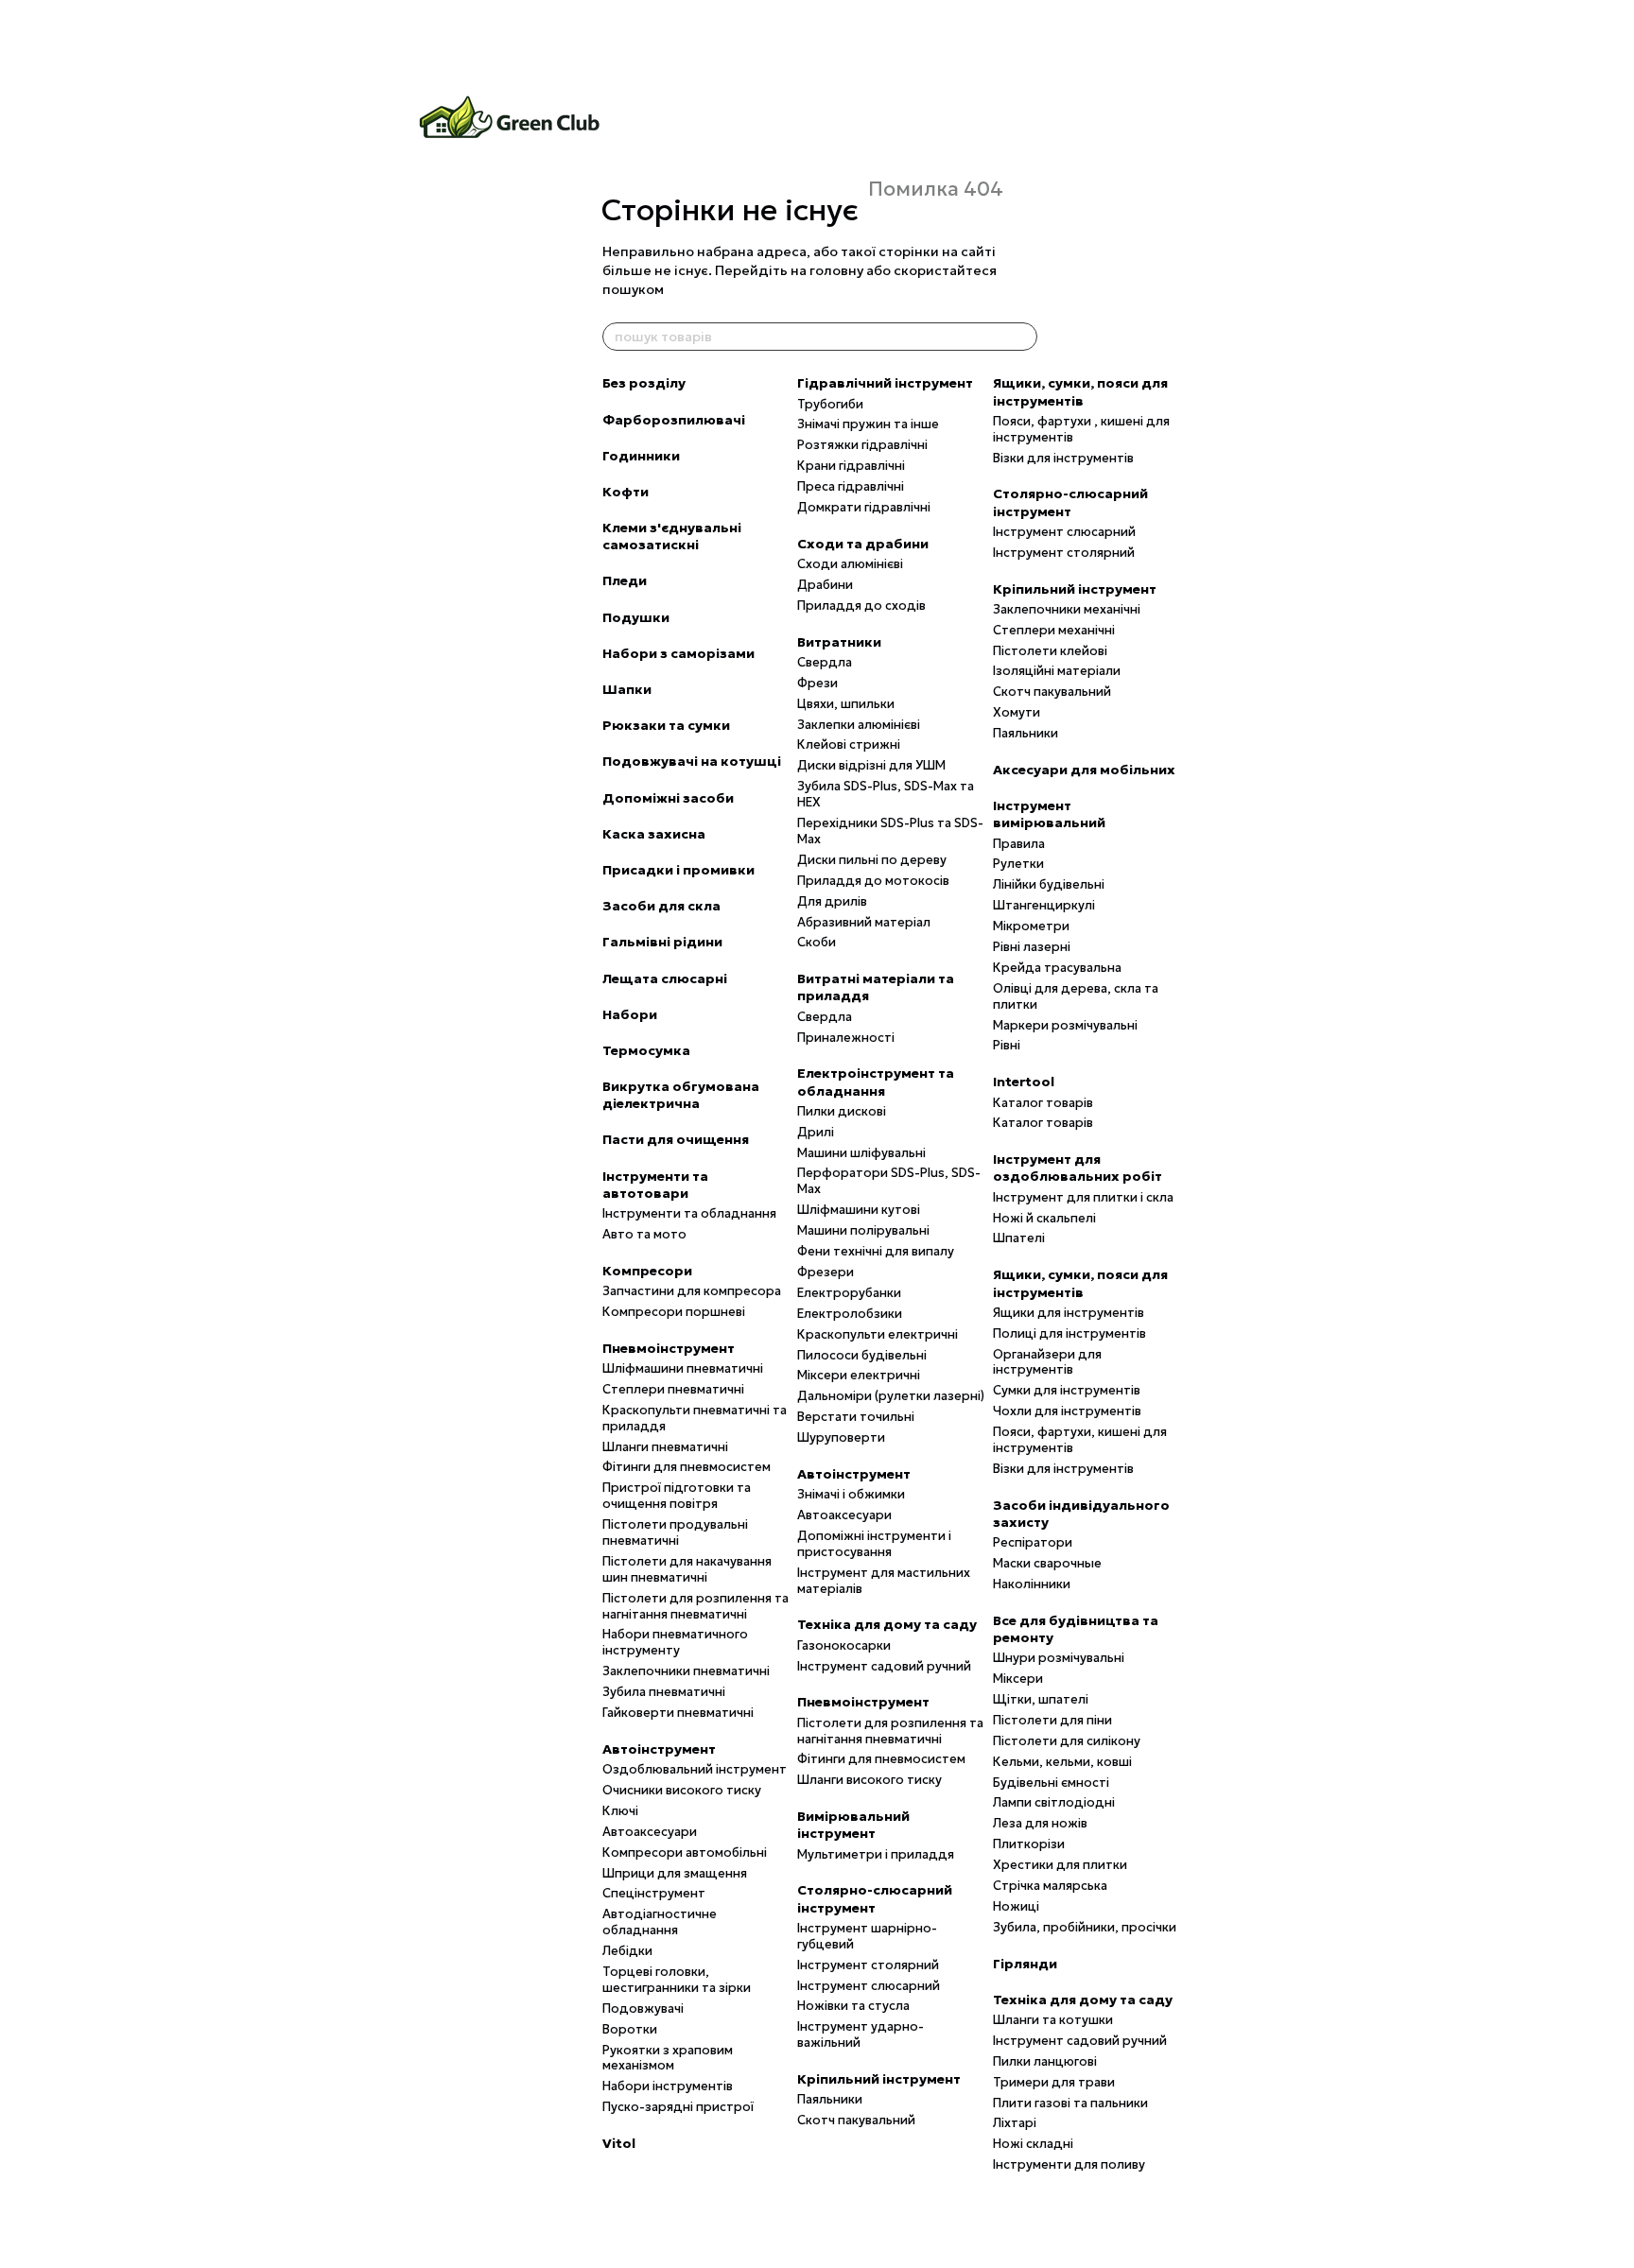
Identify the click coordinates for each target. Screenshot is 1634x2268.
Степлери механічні (1054, 630)
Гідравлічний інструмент (885, 383)
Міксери (1018, 1679)
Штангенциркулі (1044, 905)
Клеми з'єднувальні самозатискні (672, 536)
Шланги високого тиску (869, 1780)
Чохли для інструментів (1067, 1411)
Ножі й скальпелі (1044, 1218)
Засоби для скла (661, 906)
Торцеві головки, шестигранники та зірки (677, 1980)
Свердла (825, 662)
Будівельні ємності (1051, 1783)
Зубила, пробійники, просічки (1085, 1927)
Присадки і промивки (678, 870)
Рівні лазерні (1032, 947)
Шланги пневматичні (665, 1447)
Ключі (620, 1811)
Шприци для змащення (675, 1873)
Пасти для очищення (676, 1139)
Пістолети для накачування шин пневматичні (687, 1569)
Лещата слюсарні (665, 978)
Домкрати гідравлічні (864, 507)
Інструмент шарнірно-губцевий (867, 1936)
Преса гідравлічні (851, 486)
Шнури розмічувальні (1059, 1658)
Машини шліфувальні (861, 1153)
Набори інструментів (668, 2086)
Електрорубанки (849, 1293)
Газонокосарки (844, 1645)
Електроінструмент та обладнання (876, 1082)
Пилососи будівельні (862, 1355)
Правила (1019, 844)
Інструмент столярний (868, 1965)
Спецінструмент (654, 1893)
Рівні (1007, 1045)
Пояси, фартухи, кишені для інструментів (1080, 1440)
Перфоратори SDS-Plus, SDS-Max (889, 1181)
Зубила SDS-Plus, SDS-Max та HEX (886, 794)
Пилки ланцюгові (1045, 2061)
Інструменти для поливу (1069, 2164)
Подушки (636, 617)
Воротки (630, 2029)
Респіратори (1033, 1542)
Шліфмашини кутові (859, 1210)
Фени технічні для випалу (876, 1251)
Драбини (825, 585)
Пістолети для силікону (1067, 1741)
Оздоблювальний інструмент (695, 1769)
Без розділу (644, 383)
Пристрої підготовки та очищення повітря (677, 1496)
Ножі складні (1033, 2144)
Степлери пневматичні (673, 1389)
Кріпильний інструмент (879, 2079)
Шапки (627, 689)
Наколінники (1032, 1584)
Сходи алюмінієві (850, 564)
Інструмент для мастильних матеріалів (884, 1581)
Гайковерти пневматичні (678, 1713)
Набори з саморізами (678, 653)
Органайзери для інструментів (1047, 1362)
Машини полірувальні (863, 1230)
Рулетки (1018, 864)
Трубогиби (830, 404)
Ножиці (1016, 1906)
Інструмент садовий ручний (884, 1666)
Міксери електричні (859, 1375)
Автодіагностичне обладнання (660, 1922)
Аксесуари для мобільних (1084, 770)
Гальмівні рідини (662, 942)
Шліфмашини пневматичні (683, 1368)
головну (836, 270)
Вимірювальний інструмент (853, 1825)
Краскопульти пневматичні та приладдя (695, 1418)
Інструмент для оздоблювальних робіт (1078, 1168)
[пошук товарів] (1022, 337)
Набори (630, 1014)
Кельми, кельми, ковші (1062, 1762)
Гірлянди (1025, 1964)
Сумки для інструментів (1067, 1390)
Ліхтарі (1015, 2123)
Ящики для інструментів (1069, 1313)
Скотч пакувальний (856, 2120)
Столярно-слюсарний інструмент (875, 1898)
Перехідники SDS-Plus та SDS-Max (890, 831)
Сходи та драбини (863, 544)
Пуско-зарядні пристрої (678, 2107)
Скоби (817, 942)
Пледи (625, 580)
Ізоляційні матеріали (1057, 671)
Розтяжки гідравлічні (862, 445)
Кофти (626, 492)
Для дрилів (832, 901)
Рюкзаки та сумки (666, 725)
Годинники (641, 456)
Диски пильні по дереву (872, 860)
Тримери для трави (1054, 2082)
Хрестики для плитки (1060, 1865)
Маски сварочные (1047, 1563)
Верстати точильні (856, 1417)
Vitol (619, 2143)
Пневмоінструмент (669, 1348)
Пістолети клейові (1050, 651)
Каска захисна (654, 834)
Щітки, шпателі (1041, 1699)
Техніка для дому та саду (887, 1624)
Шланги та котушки (1053, 2020)
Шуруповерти (841, 1437)
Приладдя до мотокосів (873, 881)
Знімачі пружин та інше (868, 424)
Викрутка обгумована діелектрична (681, 1095)
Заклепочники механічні (1067, 609)
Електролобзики (850, 1314)
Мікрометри (1031, 926)
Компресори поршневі (674, 1312)
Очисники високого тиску (682, 1790)
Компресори (647, 1271)
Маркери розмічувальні (1065, 1025)
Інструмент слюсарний (869, 1986)
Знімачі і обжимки (851, 1494)
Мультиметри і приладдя (876, 1854)
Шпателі (1019, 1238)
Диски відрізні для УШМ (871, 765)
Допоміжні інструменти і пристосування (874, 1544)
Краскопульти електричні (878, 1334)
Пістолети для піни (1052, 1720)
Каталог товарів (1043, 1103)
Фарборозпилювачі (674, 420)
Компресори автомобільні (685, 1852)
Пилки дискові (842, 1111)
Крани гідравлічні (851, 466)
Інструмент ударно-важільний (860, 2034)
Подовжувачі (643, 2008)
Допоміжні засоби (668, 798)
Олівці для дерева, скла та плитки (1076, 996)
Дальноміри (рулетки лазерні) (891, 1396)
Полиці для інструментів (1069, 1333)
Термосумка (646, 1050)
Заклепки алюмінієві (859, 725)
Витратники (839, 642)
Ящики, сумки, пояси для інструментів (1080, 391)
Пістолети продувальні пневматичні (675, 1532)
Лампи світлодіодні (1054, 1802)
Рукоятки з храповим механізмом (668, 2058)
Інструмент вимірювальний (1049, 814)
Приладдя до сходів (861, 606)
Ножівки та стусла (853, 2006)
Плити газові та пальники (1070, 2103)
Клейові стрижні (849, 744)
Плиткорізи (1029, 1844)
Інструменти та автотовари (655, 1185)
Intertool (1024, 1082)
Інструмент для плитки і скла (1083, 1197)
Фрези (817, 683)
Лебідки (627, 1951)
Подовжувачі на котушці (692, 761)
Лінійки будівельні (1049, 884)
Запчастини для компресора (692, 1291)
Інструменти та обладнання (689, 1213)
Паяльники (830, 2099)
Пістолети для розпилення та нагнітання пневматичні (695, 1606)
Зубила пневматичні (664, 1692)
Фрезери (826, 1272)
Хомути (1017, 712)
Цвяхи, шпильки (846, 704)
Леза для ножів (1040, 1823)
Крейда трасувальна (1057, 968)
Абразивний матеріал (864, 922)
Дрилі (816, 1132)
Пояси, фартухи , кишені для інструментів (1081, 429)
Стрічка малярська (1050, 1886)
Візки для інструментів (1063, 458)
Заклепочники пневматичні (686, 1671)
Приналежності (846, 1038)
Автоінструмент (659, 1749)
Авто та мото (644, 1234)
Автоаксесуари (650, 1832)
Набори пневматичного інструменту (675, 1642)
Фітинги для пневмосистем (687, 1467)
